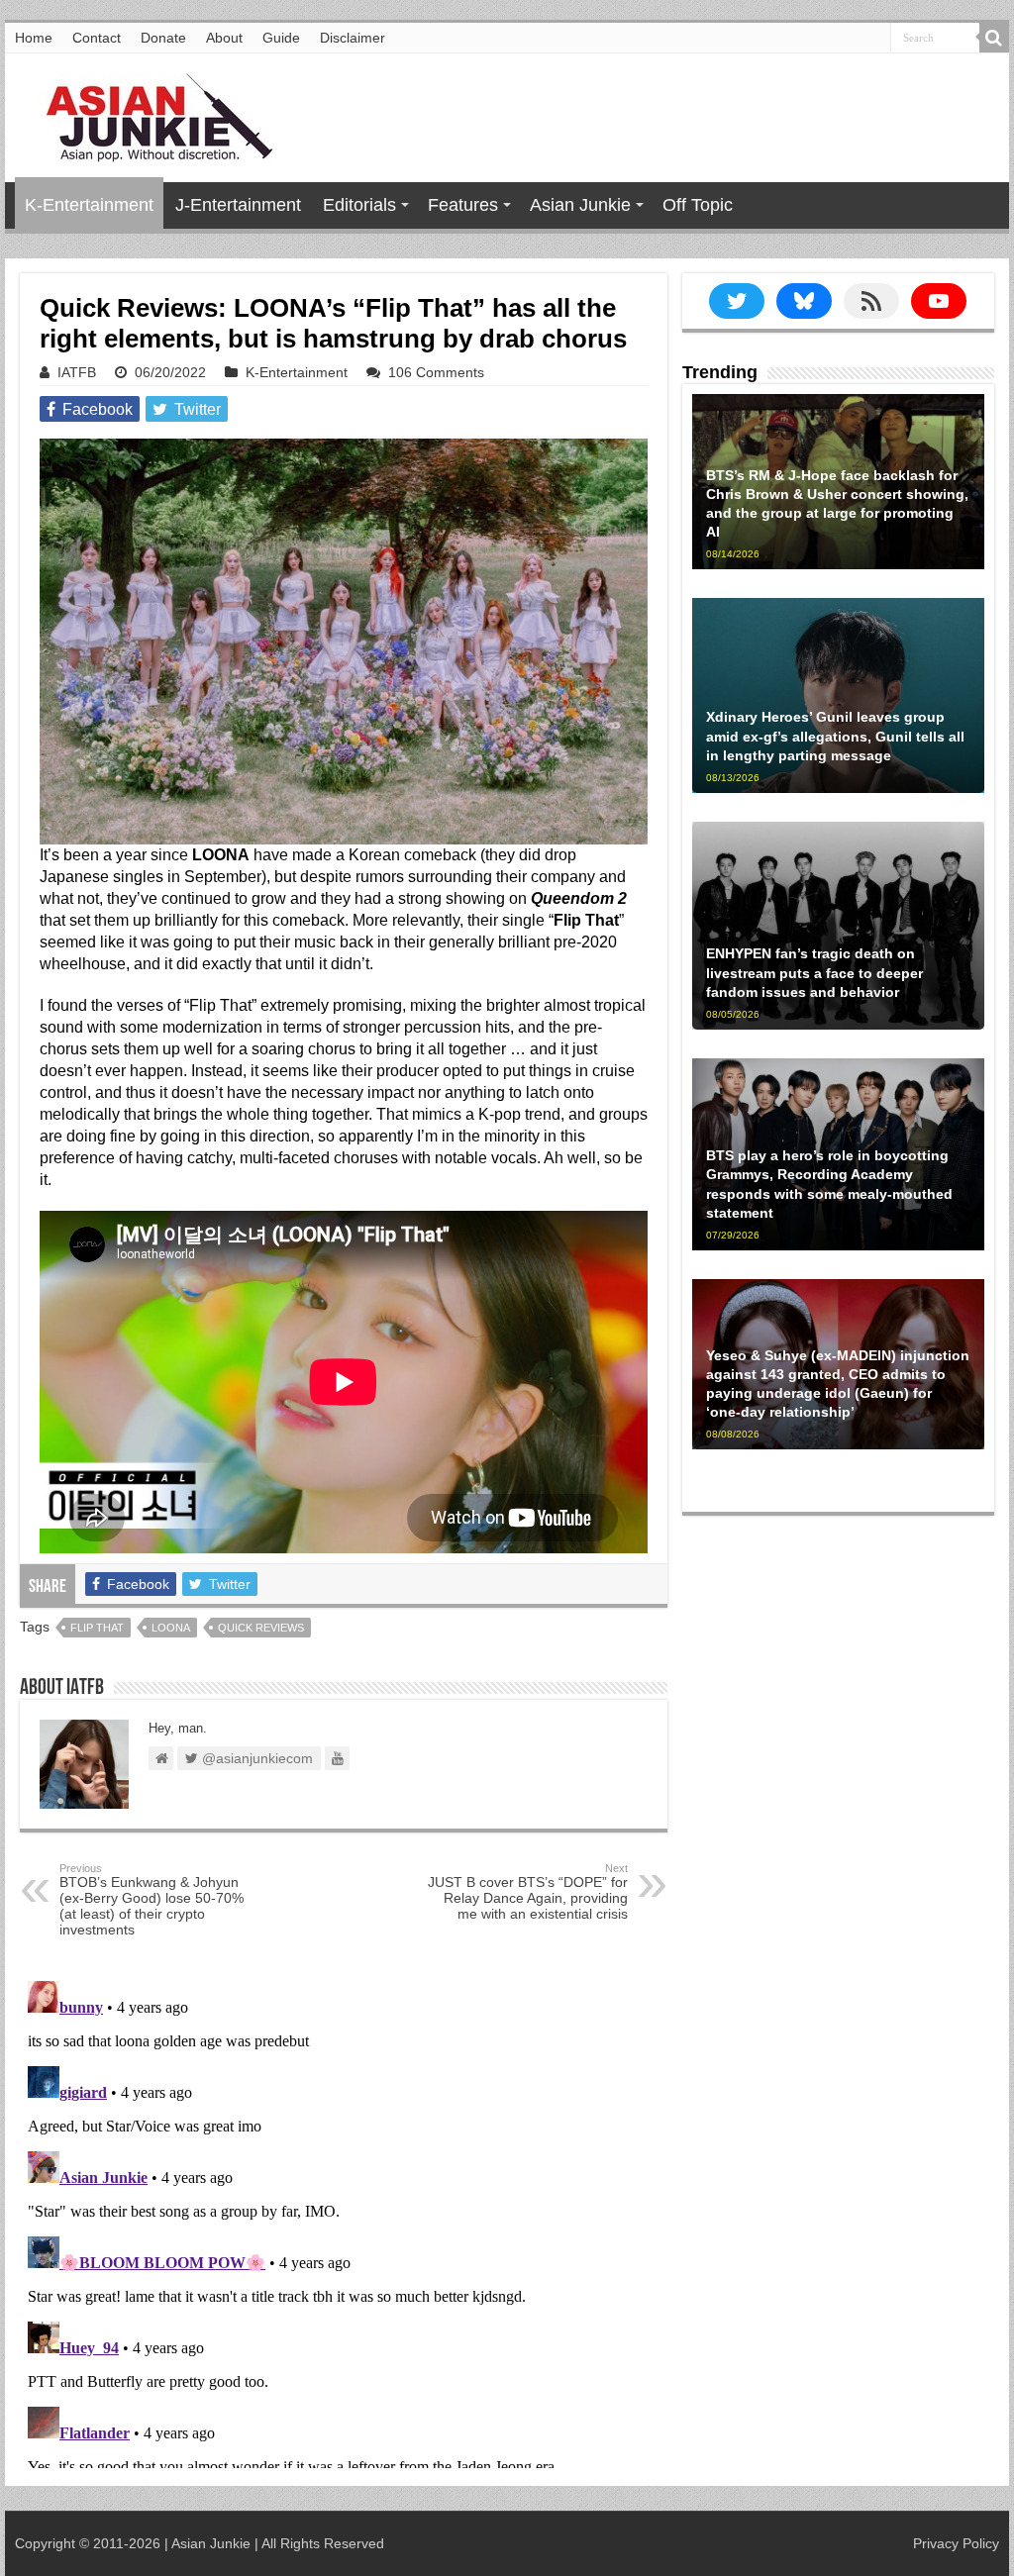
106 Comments (436, 372)
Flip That (97, 1628)
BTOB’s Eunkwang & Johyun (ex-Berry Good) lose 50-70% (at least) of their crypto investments (152, 1900)
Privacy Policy (956, 2543)
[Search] (994, 38)
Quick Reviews (261, 1628)
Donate (163, 38)
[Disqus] (344, 2221)
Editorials (359, 205)
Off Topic (698, 205)
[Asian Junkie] (149, 114)
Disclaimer (353, 38)
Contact (97, 38)
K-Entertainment (89, 205)
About (224, 38)
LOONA (171, 1628)
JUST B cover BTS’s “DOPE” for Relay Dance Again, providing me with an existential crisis (528, 1892)
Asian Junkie (580, 205)
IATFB (77, 372)
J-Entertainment (238, 205)
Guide (281, 38)
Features (463, 205)
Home (34, 38)
